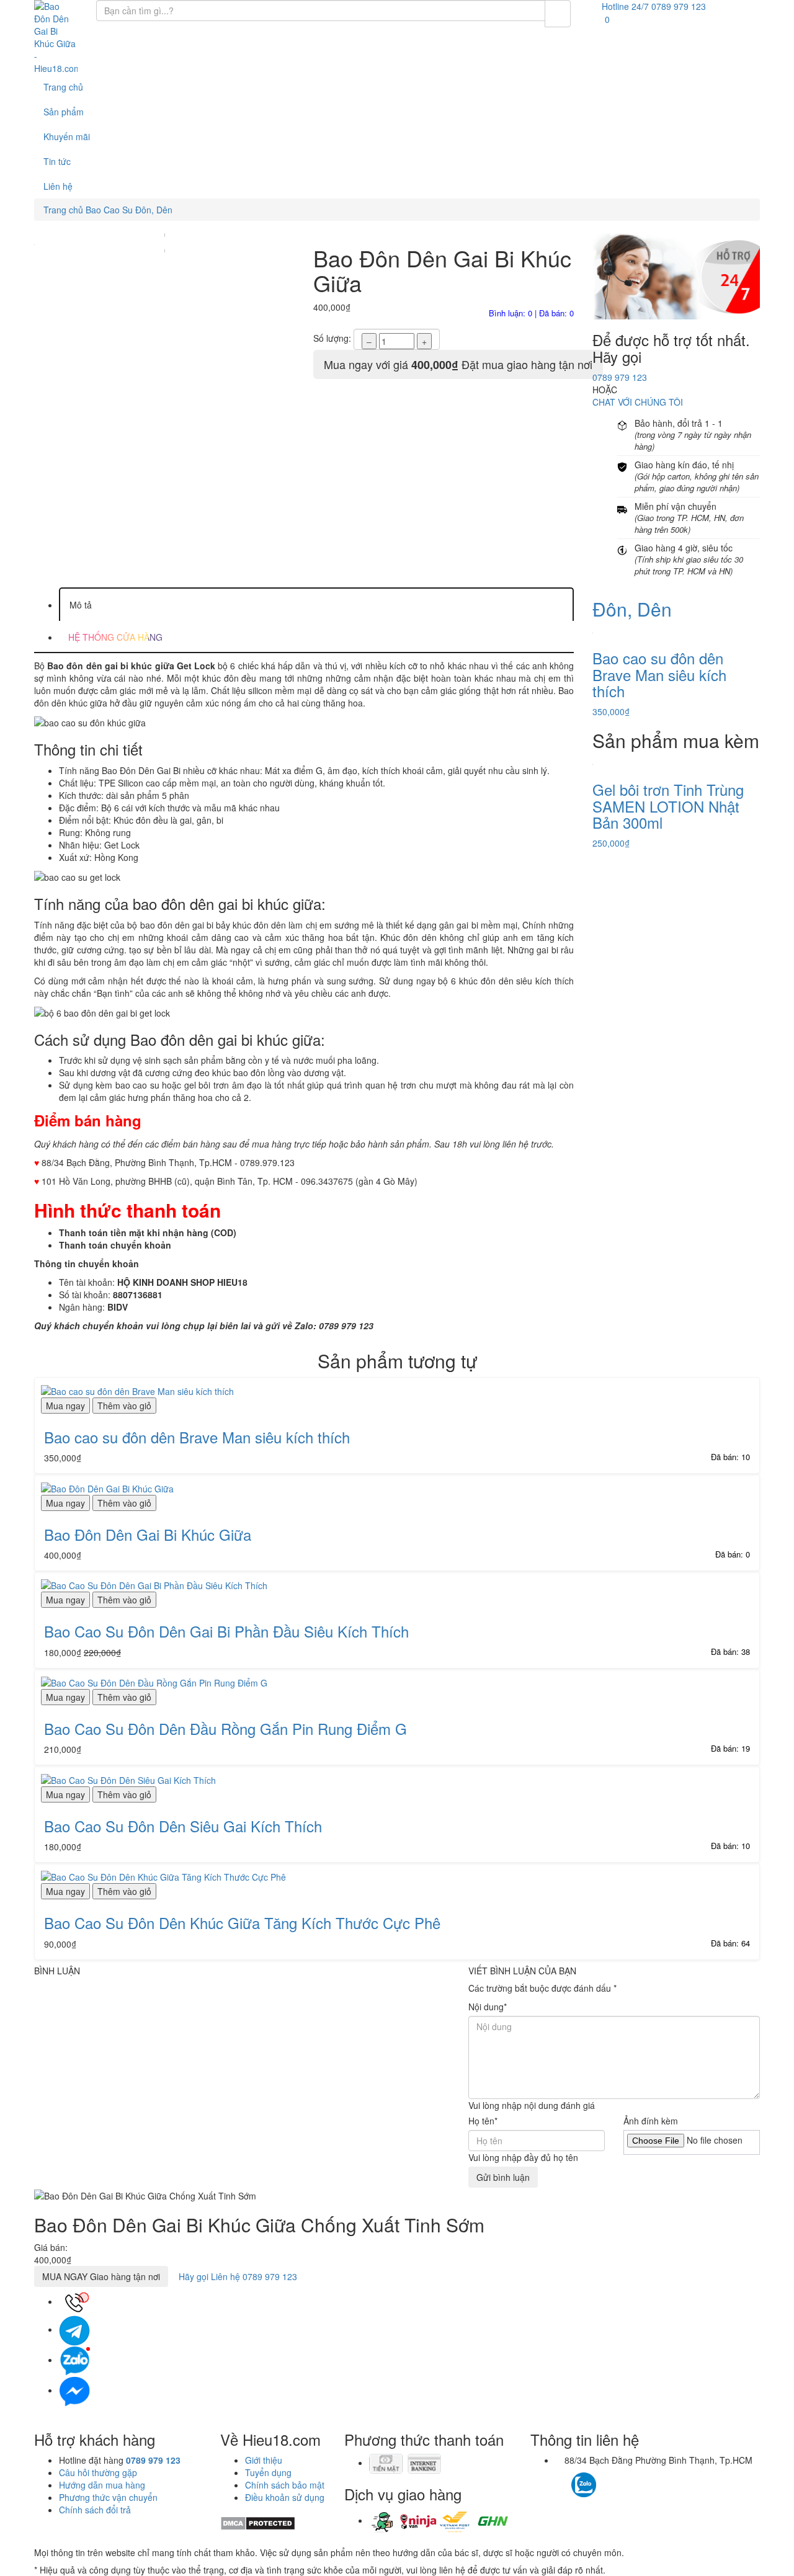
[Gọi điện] (74, 2301)
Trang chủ (63, 87)
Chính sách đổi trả (95, 2510)
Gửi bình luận (503, 2177)
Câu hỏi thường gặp (98, 2472)
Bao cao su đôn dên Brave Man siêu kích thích (197, 1437)
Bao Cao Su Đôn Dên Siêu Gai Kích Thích (183, 1826)
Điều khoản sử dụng (285, 2497)
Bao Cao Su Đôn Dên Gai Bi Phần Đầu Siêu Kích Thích (226, 1631)
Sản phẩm (64, 112)
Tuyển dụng (268, 2472)
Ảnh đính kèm (651, 2121)
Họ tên (483, 2121)
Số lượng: (332, 338)
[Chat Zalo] (74, 2360)
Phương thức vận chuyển (108, 2497)
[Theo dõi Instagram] (606, 2479)
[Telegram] (74, 2329)
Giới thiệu (264, 2460)
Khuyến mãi (67, 136)
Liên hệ (58, 186)
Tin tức (57, 161)
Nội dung (488, 2007)
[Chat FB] (74, 2390)
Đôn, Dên (632, 609)
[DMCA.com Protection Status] (258, 2522)
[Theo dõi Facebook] (562, 2479)
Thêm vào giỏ (124, 1406)
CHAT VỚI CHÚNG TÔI (638, 402)
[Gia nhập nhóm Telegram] (637, 2488)
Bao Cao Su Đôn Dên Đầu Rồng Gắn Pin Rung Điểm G (225, 1728)
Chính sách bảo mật (285, 2485)
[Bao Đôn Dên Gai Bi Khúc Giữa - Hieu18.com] (56, 37)
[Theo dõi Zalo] (584, 2484)
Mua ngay (65, 1406)
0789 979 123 (620, 377)
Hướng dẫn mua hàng (102, 2485)
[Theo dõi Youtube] (619, 2479)
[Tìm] (558, 14)
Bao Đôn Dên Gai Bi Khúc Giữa (148, 1534)
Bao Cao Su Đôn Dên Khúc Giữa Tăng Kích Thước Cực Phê (242, 1923)
